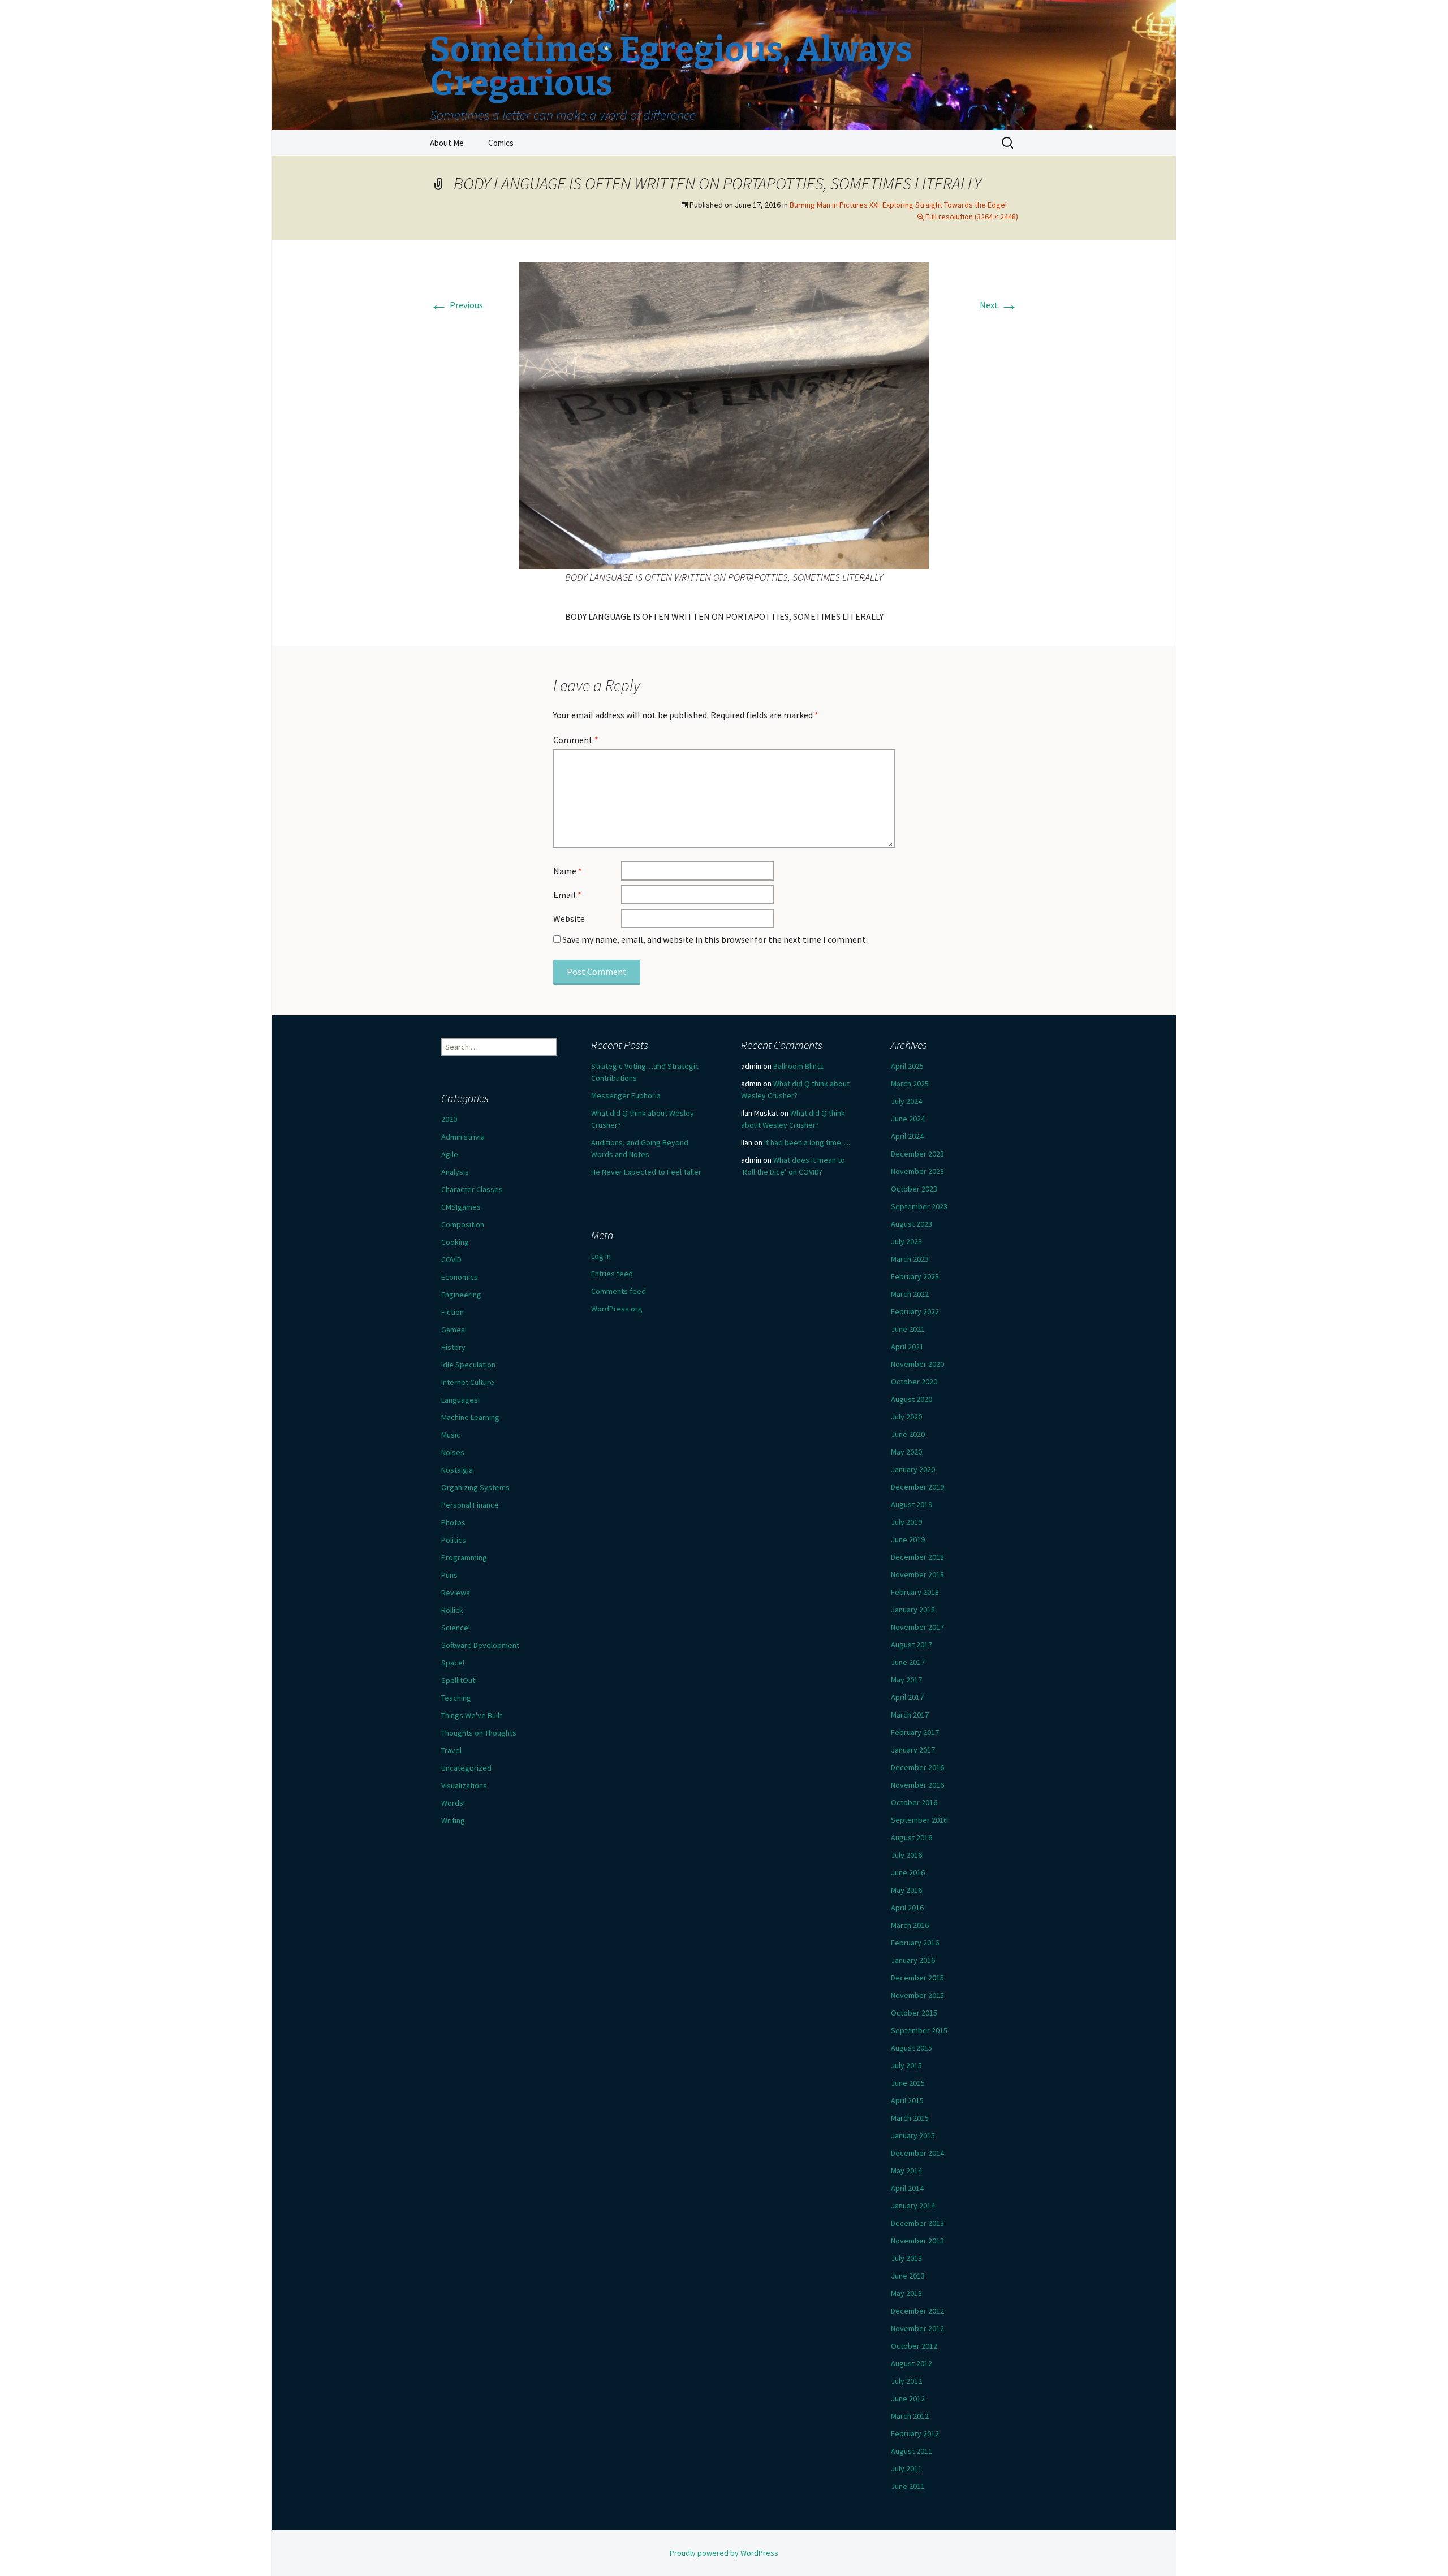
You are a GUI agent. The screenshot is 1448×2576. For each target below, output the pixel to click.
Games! (454, 1330)
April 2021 (907, 1347)
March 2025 (910, 1084)
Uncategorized (466, 1768)
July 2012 (906, 2381)
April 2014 (907, 2188)
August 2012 (912, 2363)
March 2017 (910, 1715)
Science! (456, 1628)
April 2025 (907, 1066)
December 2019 (917, 1487)
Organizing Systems (475, 1487)
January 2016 (913, 1960)
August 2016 (912, 1837)
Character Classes (472, 1189)
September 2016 (919, 1820)
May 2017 (906, 1680)
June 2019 (908, 1539)
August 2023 (912, 1224)
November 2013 (917, 2241)
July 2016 (906, 1855)
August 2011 (912, 2451)
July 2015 (906, 2065)
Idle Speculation (468, 1365)
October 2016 (914, 1802)
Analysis (455, 1172)
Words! (453, 1803)
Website (569, 918)
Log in (601, 1256)
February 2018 (915, 1592)
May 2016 (906, 1890)
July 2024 (906, 1101)
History (453, 1347)
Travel (451, 1750)
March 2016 (910, 1925)
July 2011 (906, 2469)
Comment (576, 740)
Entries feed (612, 1274)
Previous (456, 305)
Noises (453, 1452)
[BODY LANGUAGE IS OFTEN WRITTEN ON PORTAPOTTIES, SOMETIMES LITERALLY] (724, 415)
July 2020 (906, 1417)
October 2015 (914, 2013)
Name (568, 871)
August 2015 (912, 2048)
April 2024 (907, 1136)
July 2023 (906, 1241)
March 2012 (910, 2416)
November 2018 (917, 1574)
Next (999, 305)
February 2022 (915, 1311)
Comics (501, 143)
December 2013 (917, 2223)
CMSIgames (461, 1207)
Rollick (452, 1610)
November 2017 (917, 1627)
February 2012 (915, 2433)
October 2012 (914, 2346)
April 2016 (907, 1908)
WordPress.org (617, 1309)
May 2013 (906, 2293)
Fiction (453, 1312)
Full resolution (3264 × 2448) (972, 217)
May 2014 (906, 2171)
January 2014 (913, 2206)
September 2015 (919, 2030)
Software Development (480, 1645)
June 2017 (908, 1662)
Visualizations (464, 1785)
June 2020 (908, 1434)
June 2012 (908, 2398)
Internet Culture (468, 1382)
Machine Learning (470, 1417)
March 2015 (910, 2118)
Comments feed (619, 1291)
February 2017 (915, 1732)
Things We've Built (472, 1715)
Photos (453, 1522)
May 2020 (906, 1452)
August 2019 (912, 1504)
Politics (454, 1540)
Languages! (460, 1400)
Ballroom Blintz (798, 1066)
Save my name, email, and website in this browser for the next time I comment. (715, 939)
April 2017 (907, 1697)
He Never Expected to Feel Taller (646, 1172)
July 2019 (906, 1522)
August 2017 (912, 1645)
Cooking (455, 1242)
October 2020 (914, 1382)
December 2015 (917, 1978)
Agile (450, 1154)
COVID (451, 1259)
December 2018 (917, 1557)
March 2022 (910, 1294)
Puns (449, 1575)
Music (451, 1435)
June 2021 (908, 1329)
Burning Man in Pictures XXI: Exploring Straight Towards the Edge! (898, 205)
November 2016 (917, 1785)
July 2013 (906, 2258)
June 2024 (908, 1119)
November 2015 (917, 1995)
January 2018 (913, 1610)
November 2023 (917, 1171)
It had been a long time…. (807, 1142)
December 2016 (917, 1767)
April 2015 (907, 2100)
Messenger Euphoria (626, 1095)
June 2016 (908, 1872)
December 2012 (917, 2311)
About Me (447, 143)
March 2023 (910, 1259)
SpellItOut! (459, 1680)
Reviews (456, 1593)
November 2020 (917, 1364)
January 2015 (913, 2135)
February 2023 (915, 1276)
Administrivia (463, 1137)
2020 (449, 1119)
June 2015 (908, 2083)
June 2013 (908, 2276)
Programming (464, 1557)
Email (567, 895)
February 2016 (915, 1943)
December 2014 (917, 2153)
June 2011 (908, 2486)
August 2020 (912, 1399)
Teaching (456, 1698)
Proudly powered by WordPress (724, 2553)
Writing (453, 1820)
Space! (453, 1663)
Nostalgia (457, 1470)
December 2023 (917, 1154)
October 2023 (914, 1189)
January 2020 (913, 1469)
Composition (463, 1224)
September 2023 (919, 1206)
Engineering (461, 1295)
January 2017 (913, 1750)
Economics (460, 1277)
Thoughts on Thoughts (479, 1733)
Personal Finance (470, 1505)
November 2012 (917, 2328)
